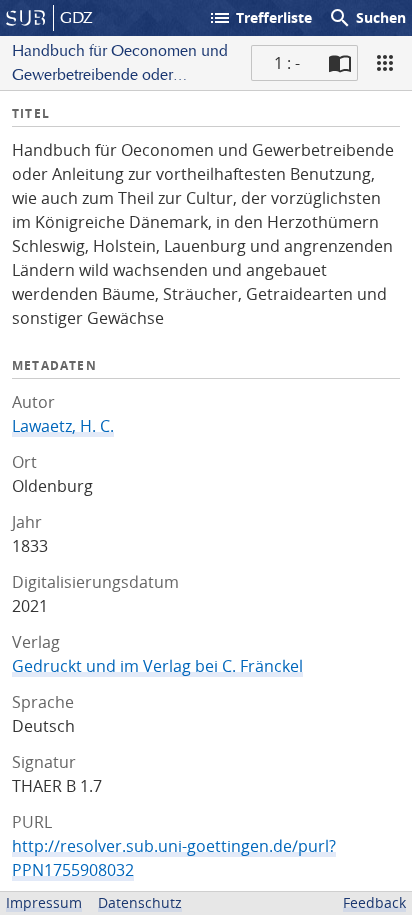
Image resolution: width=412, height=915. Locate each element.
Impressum (44, 902)
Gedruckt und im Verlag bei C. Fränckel (157, 666)
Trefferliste (260, 18)
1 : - (287, 63)
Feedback (374, 902)
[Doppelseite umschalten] (340, 63)
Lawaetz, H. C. (63, 426)
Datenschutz (140, 902)
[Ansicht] (385, 63)
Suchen (367, 18)
